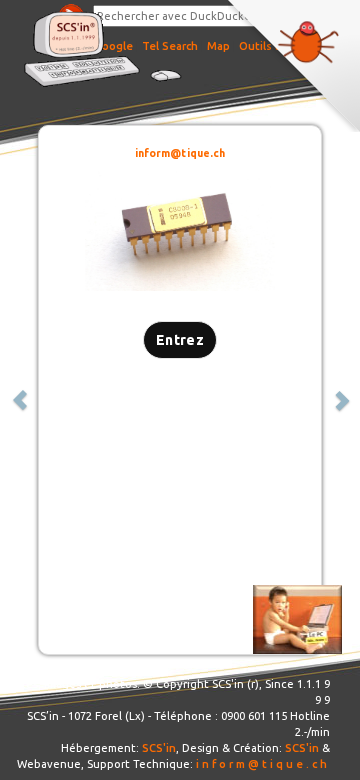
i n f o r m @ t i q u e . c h (261, 764)
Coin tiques (294, 66)
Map (218, 46)
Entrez (180, 340)
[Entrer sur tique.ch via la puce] (180, 232)
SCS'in (159, 748)
